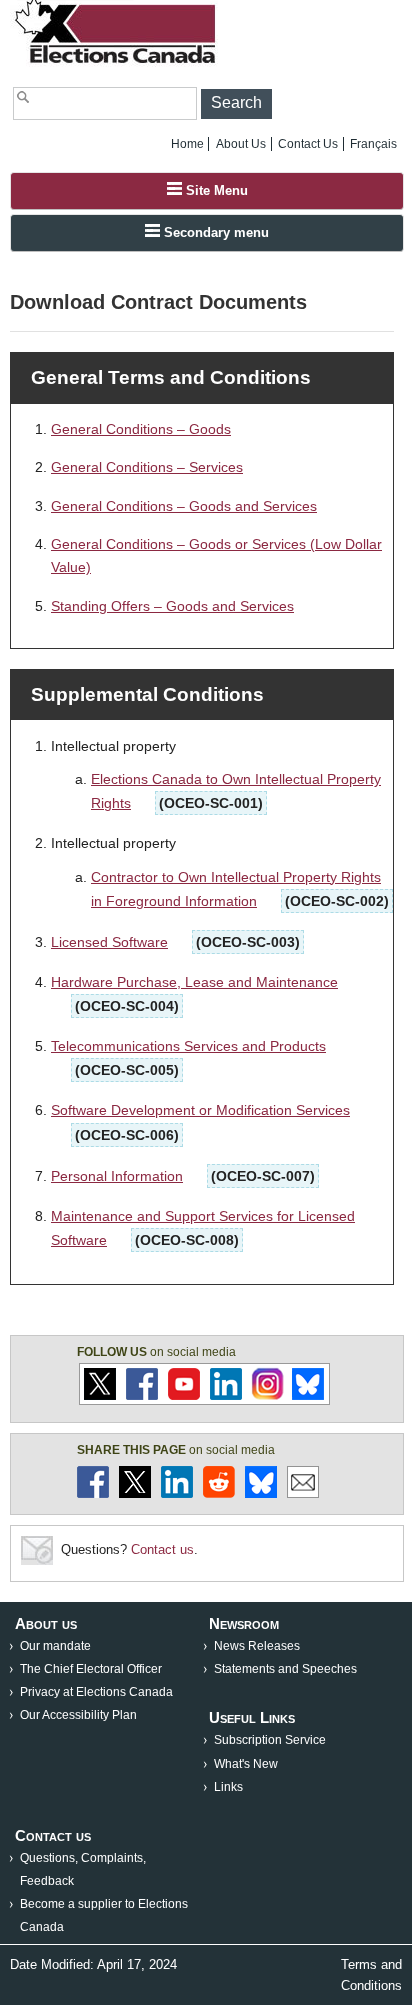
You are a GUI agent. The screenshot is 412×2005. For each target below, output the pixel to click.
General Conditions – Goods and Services (184, 506)
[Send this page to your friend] (303, 1493)
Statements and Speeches (285, 1669)
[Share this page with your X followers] (135, 1493)
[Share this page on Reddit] (219, 1493)
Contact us (162, 1549)
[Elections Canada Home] (117, 62)
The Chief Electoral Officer (91, 1669)
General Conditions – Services (147, 467)
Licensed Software (109, 942)
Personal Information (117, 1176)
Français (373, 144)
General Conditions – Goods (141, 429)
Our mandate (55, 1646)
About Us (241, 144)
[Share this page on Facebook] (93, 1493)
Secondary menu (214, 232)
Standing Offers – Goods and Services (172, 606)
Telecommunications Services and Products (188, 1046)
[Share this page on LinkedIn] (177, 1493)
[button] (236, 104)
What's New (246, 1764)
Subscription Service (270, 1740)
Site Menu (215, 190)
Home (187, 144)
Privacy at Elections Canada (96, 1692)
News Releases (257, 1646)
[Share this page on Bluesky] (261, 1493)
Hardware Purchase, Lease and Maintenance (194, 982)
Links (228, 1787)
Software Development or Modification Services (200, 1110)
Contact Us (308, 144)
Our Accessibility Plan (78, 1715)
